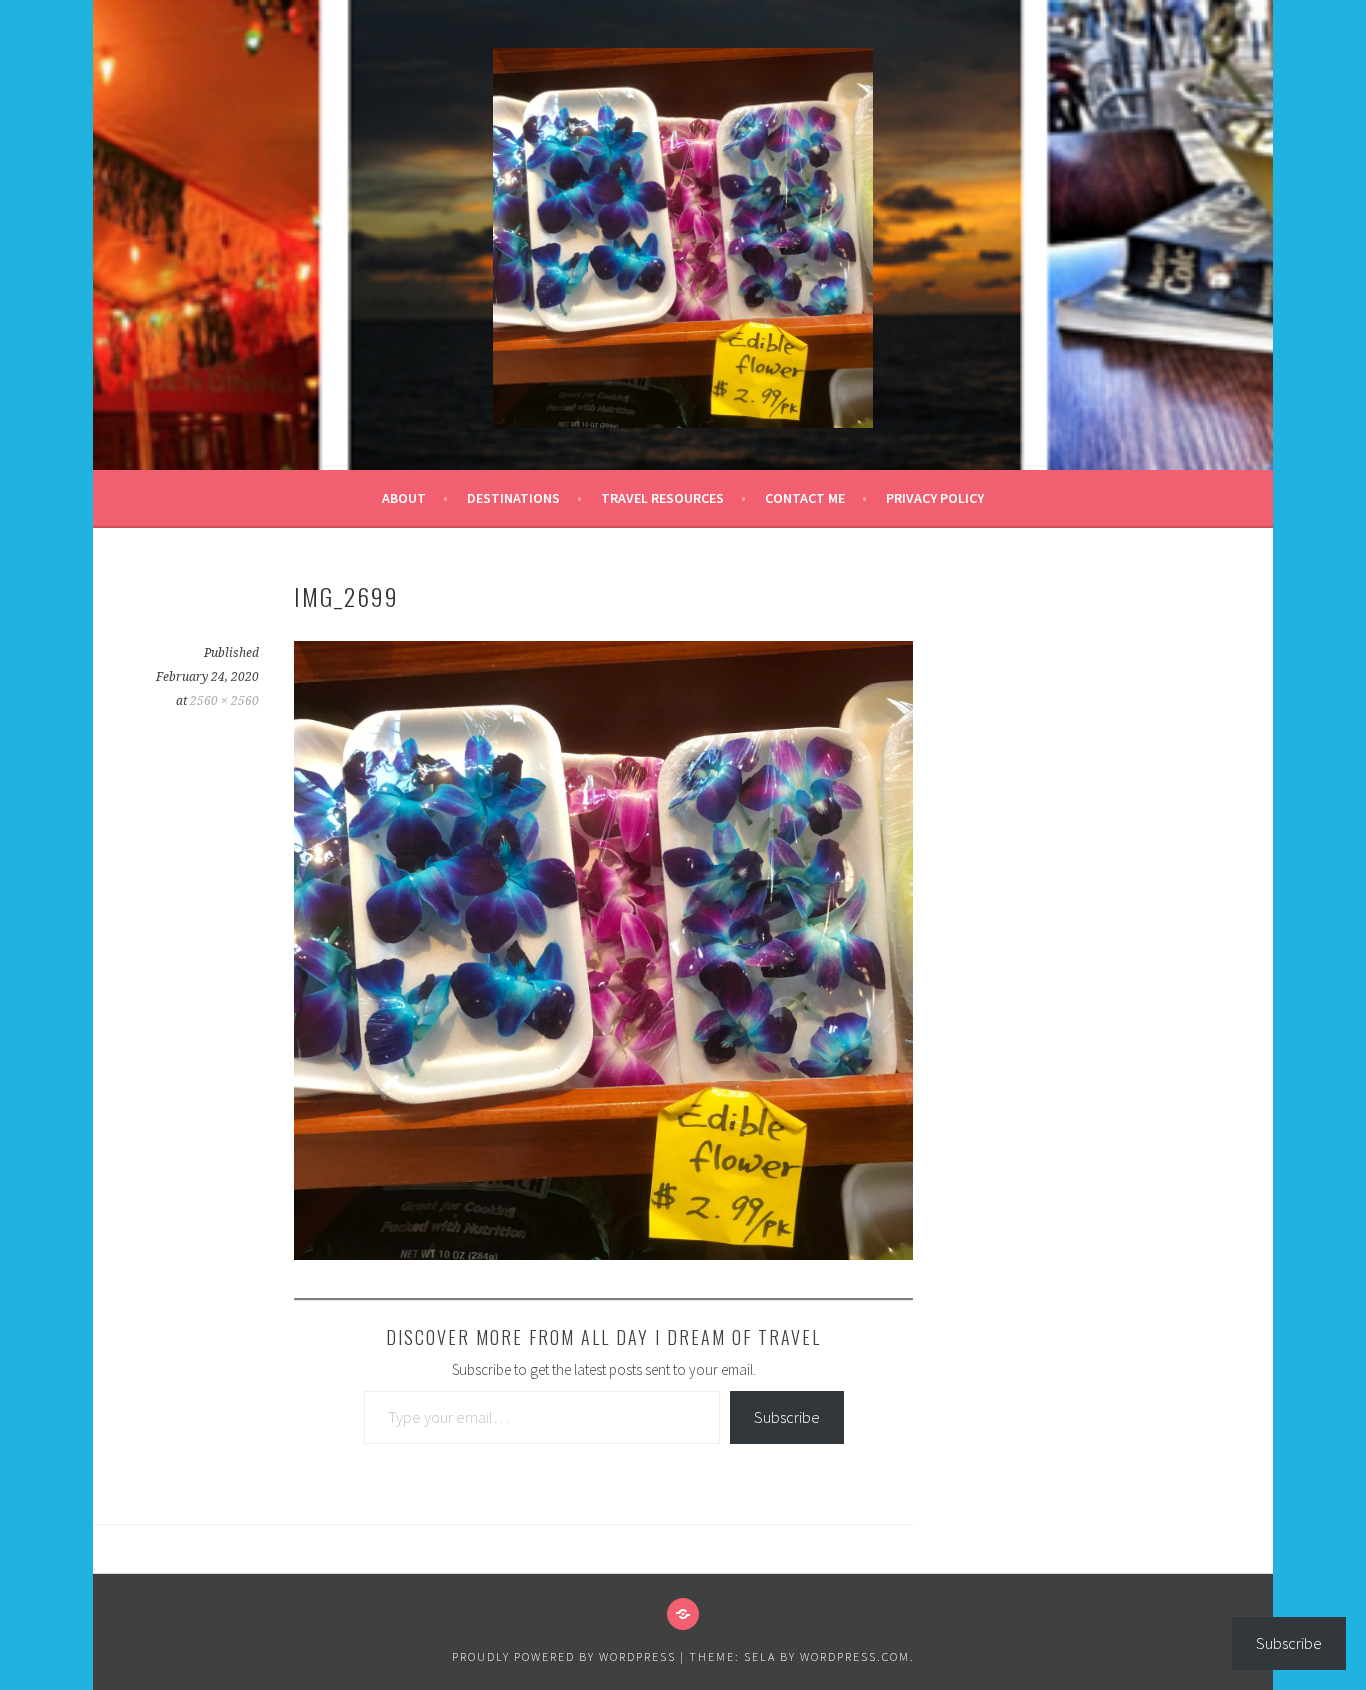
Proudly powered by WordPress (564, 1656)
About (404, 498)
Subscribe (787, 1417)
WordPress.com (855, 1656)
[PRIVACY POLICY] (683, 1614)
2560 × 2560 (224, 701)
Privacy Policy (935, 498)
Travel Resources (662, 498)
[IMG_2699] (603, 1254)
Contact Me (805, 498)
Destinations (513, 498)
